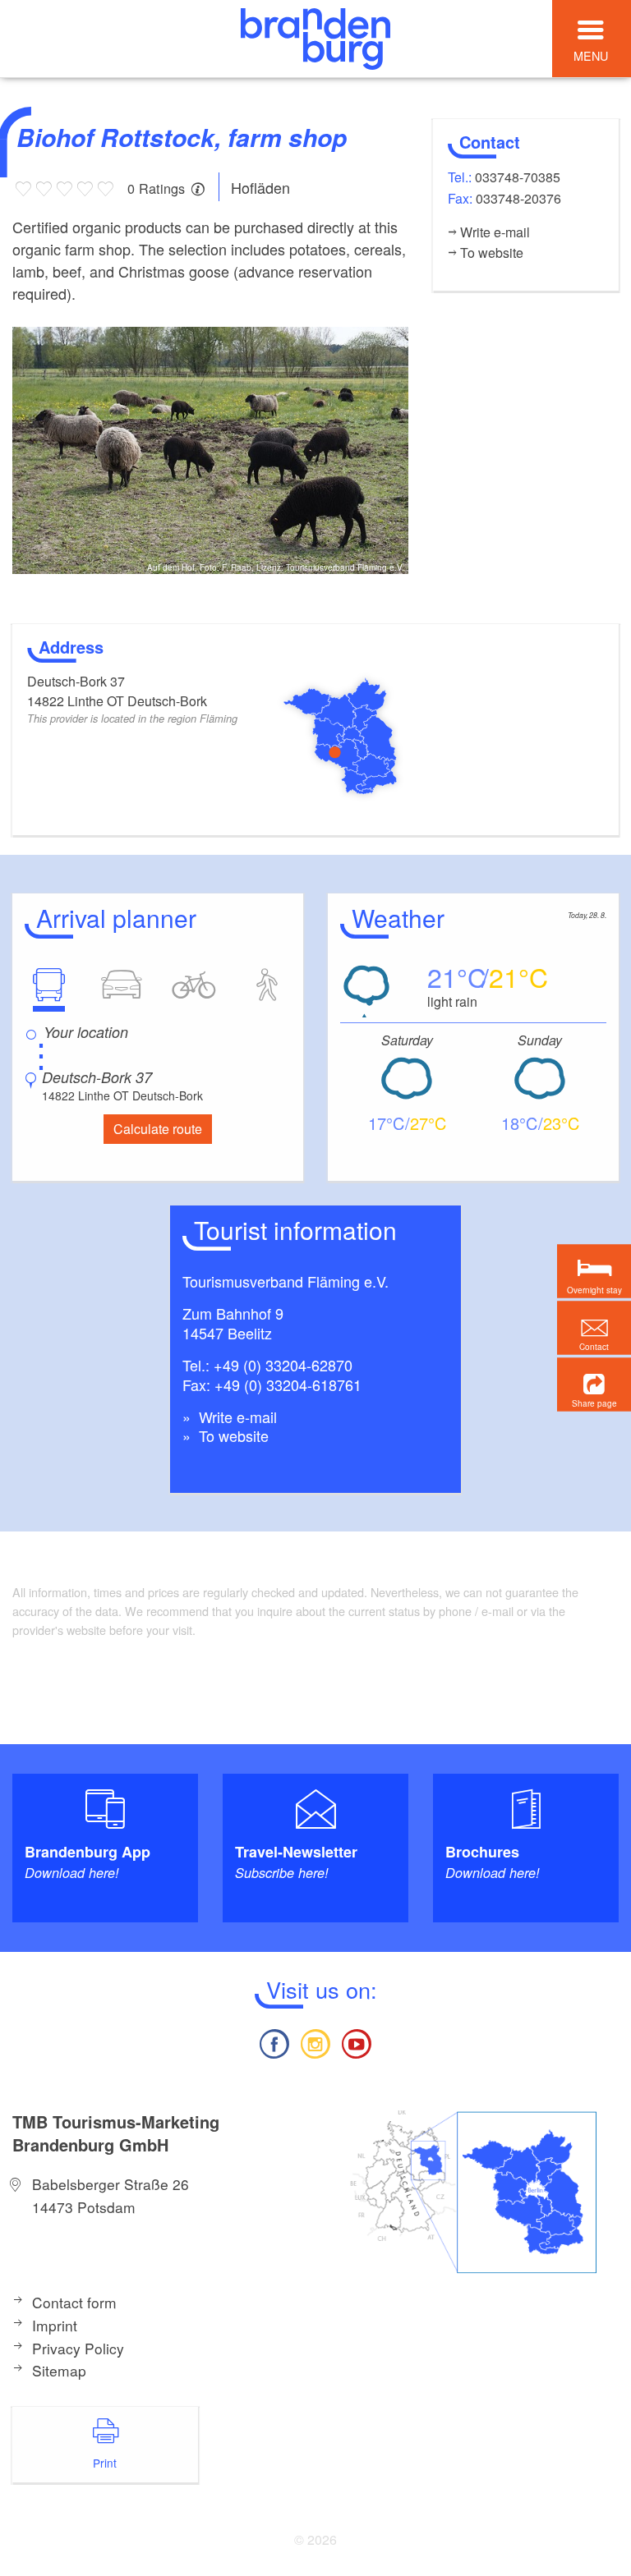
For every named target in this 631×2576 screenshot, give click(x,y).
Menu (591, 55)
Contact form (74, 2302)
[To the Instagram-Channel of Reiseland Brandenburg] (315, 2042)
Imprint (55, 2325)
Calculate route (158, 1129)
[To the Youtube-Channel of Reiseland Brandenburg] (357, 2042)
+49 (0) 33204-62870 (283, 1365)
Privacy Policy (78, 2348)
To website (232, 1435)
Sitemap (59, 2370)
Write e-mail (236, 1417)
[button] (594, 1384)
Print (105, 2463)
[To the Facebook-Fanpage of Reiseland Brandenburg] (274, 2042)
